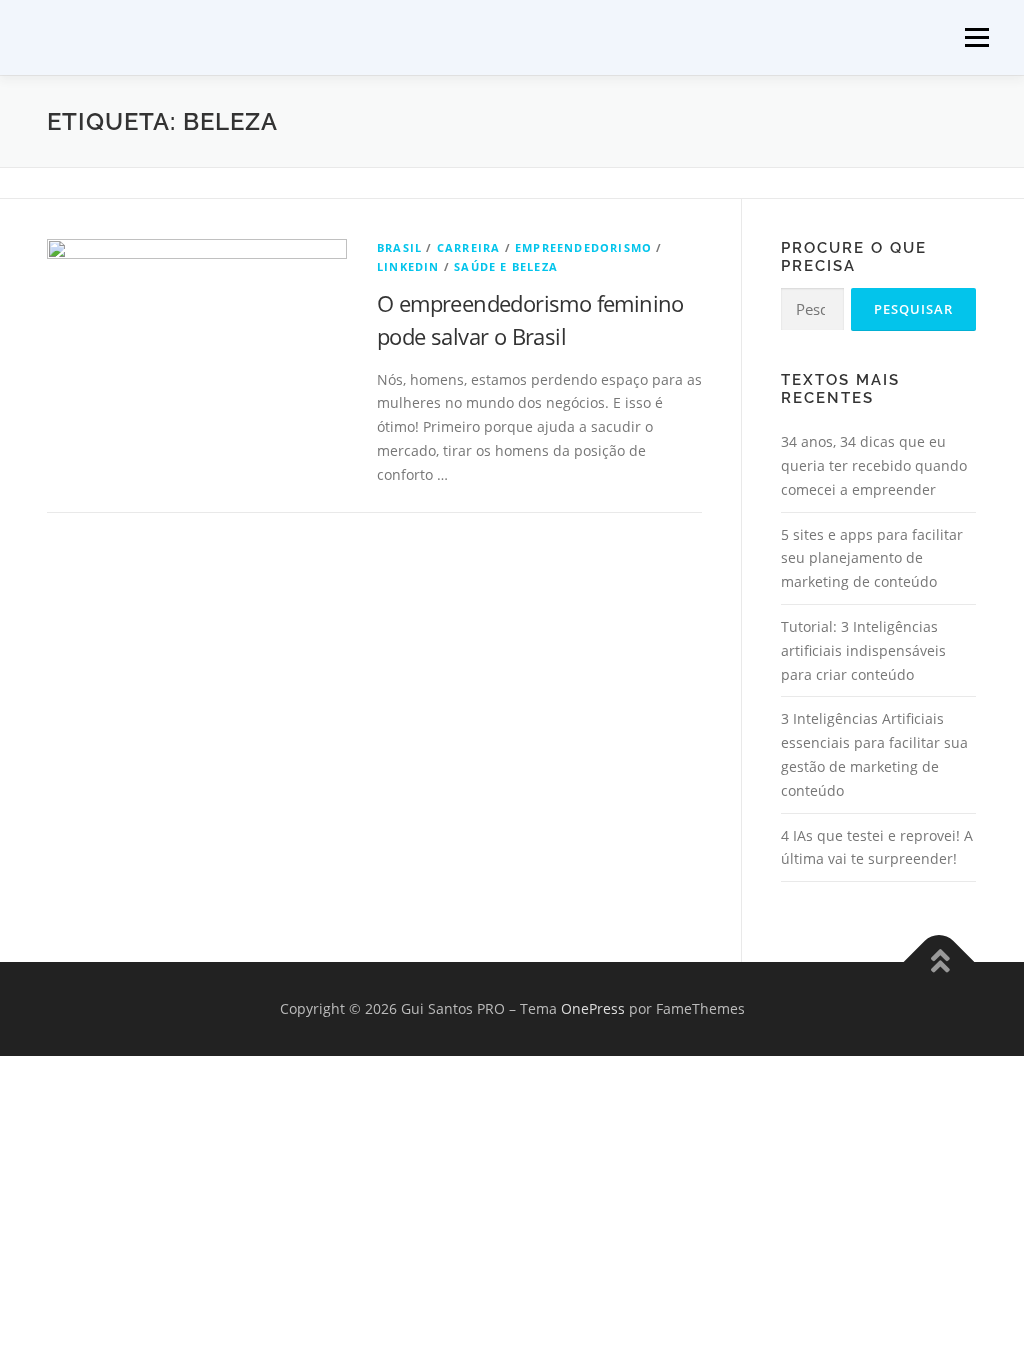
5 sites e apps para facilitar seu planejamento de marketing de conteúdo (872, 558)
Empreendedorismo (583, 247)
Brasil (399, 247)
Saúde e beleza (506, 266)
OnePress (593, 1008)
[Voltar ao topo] (939, 962)
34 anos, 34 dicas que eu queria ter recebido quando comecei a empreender (874, 465)
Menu (976, 37)
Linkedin (408, 266)
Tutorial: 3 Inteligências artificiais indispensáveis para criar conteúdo (863, 650)
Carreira (469, 247)
